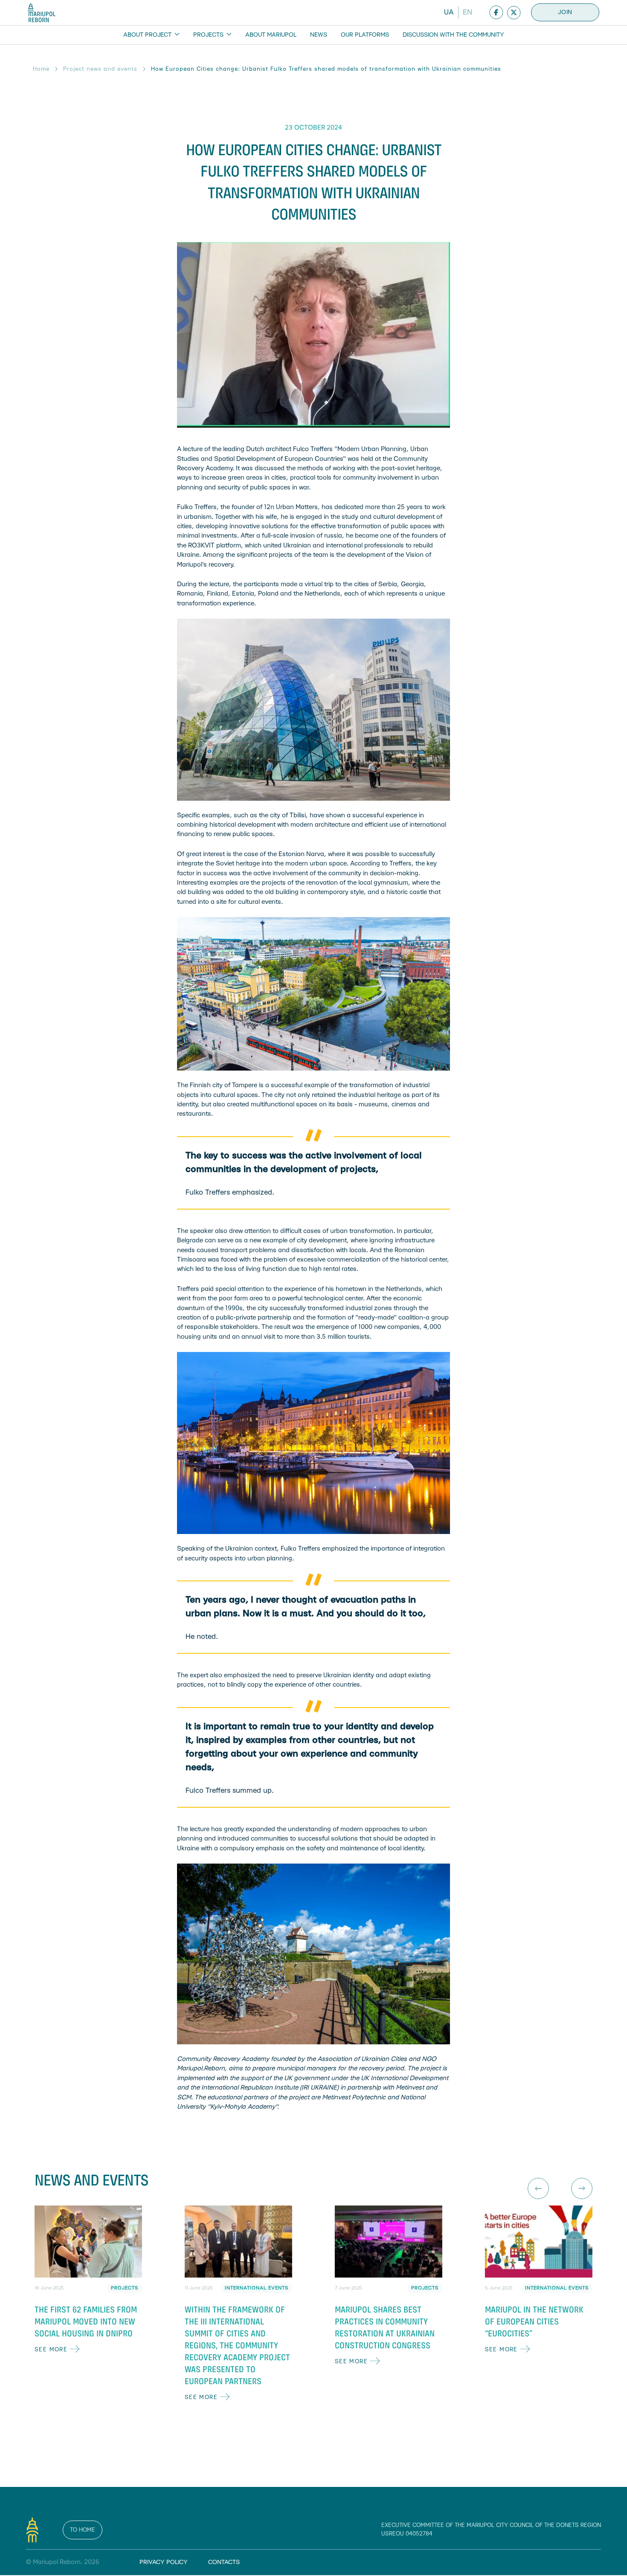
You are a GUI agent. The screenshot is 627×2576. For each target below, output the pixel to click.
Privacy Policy (164, 2562)
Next (582, 2188)
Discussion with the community (453, 35)
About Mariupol (271, 35)
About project (148, 35)
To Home (83, 2530)
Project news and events (100, 69)
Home (41, 69)
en (467, 12)
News (319, 35)
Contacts (224, 2562)
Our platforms (365, 35)
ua (449, 12)
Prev (538, 2188)
